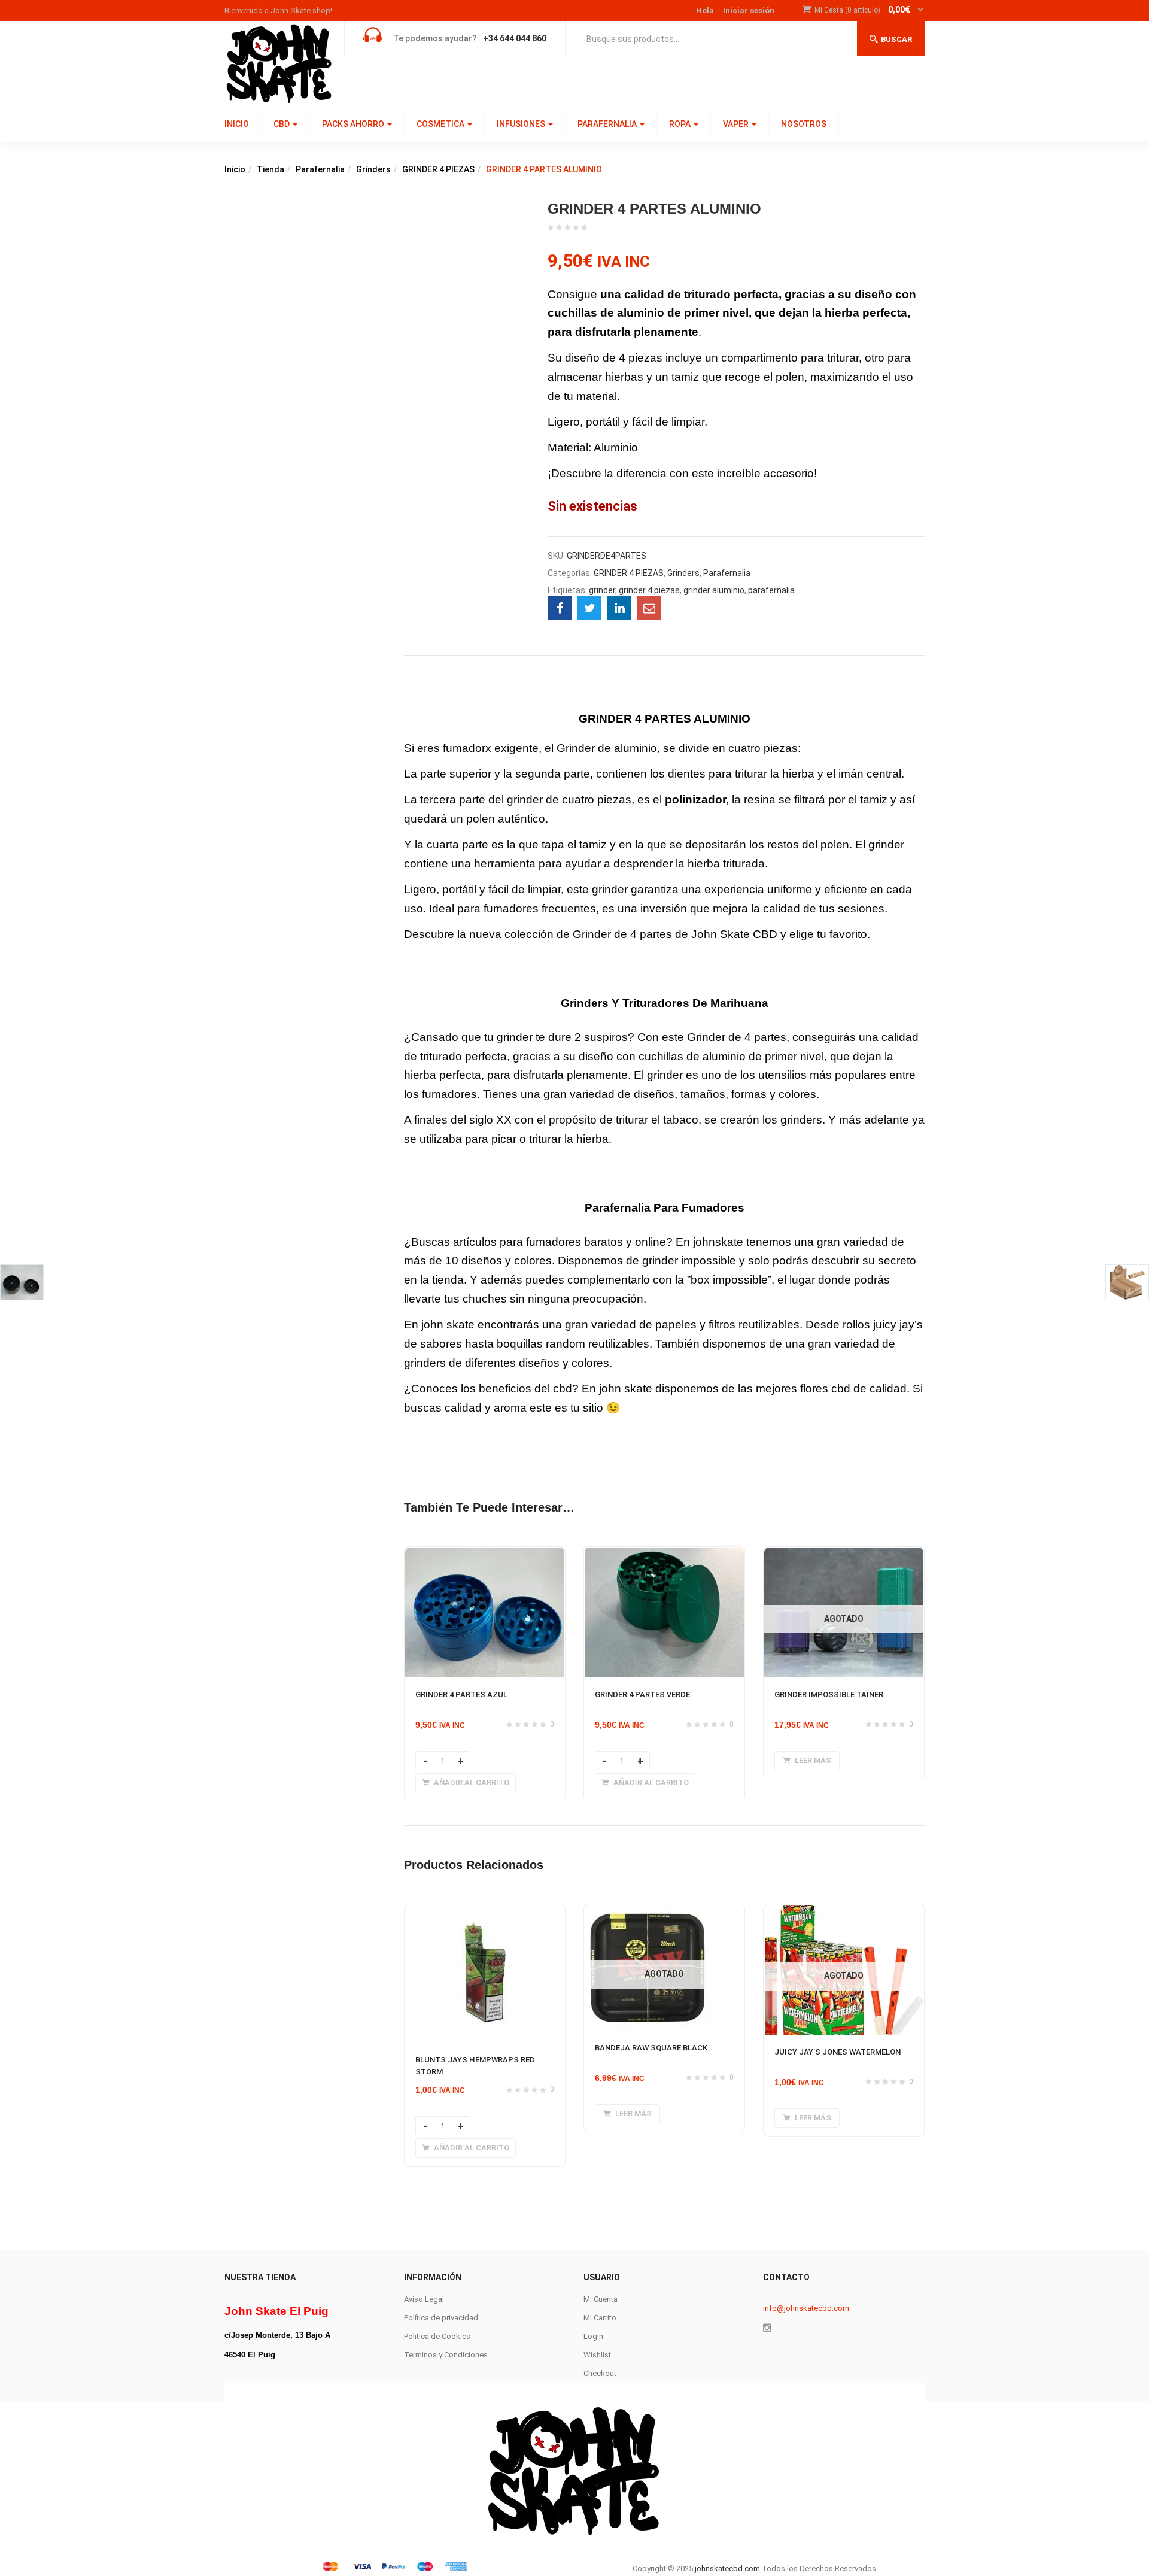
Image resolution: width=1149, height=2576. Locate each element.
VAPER (737, 124)
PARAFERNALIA (608, 124)
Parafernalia (320, 169)
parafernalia (771, 590)
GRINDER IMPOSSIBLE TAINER (461, 2296)
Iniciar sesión (749, 10)
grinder (602, 590)
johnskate (718, 1242)
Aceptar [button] (1024, 2557)
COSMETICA (441, 124)
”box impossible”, (731, 1280)
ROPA (681, 124)
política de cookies (505, 2557)
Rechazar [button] (1120, 2557)
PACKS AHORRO (354, 124)
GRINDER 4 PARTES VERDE (454, 2003)
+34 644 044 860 (515, 38)
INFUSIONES (522, 124)
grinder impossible (688, 1260)
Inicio (235, 169)
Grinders (373, 169)
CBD (282, 124)
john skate (448, 1325)
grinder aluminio (714, 590)
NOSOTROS (804, 124)
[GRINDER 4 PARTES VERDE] (485, 1847)
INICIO (237, 124)
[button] (870, 10)
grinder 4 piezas (649, 590)
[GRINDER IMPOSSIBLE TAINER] (485, 2141)
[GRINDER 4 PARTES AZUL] (485, 1554)
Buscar (896, 39)
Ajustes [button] (1067, 2557)
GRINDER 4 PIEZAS (438, 169)
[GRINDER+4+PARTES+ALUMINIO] (589, 608)
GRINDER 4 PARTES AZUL (452, 1709)
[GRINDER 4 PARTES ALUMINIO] (560, 608)
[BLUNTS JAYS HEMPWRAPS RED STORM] (485, 2497)
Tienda (270, 169)
